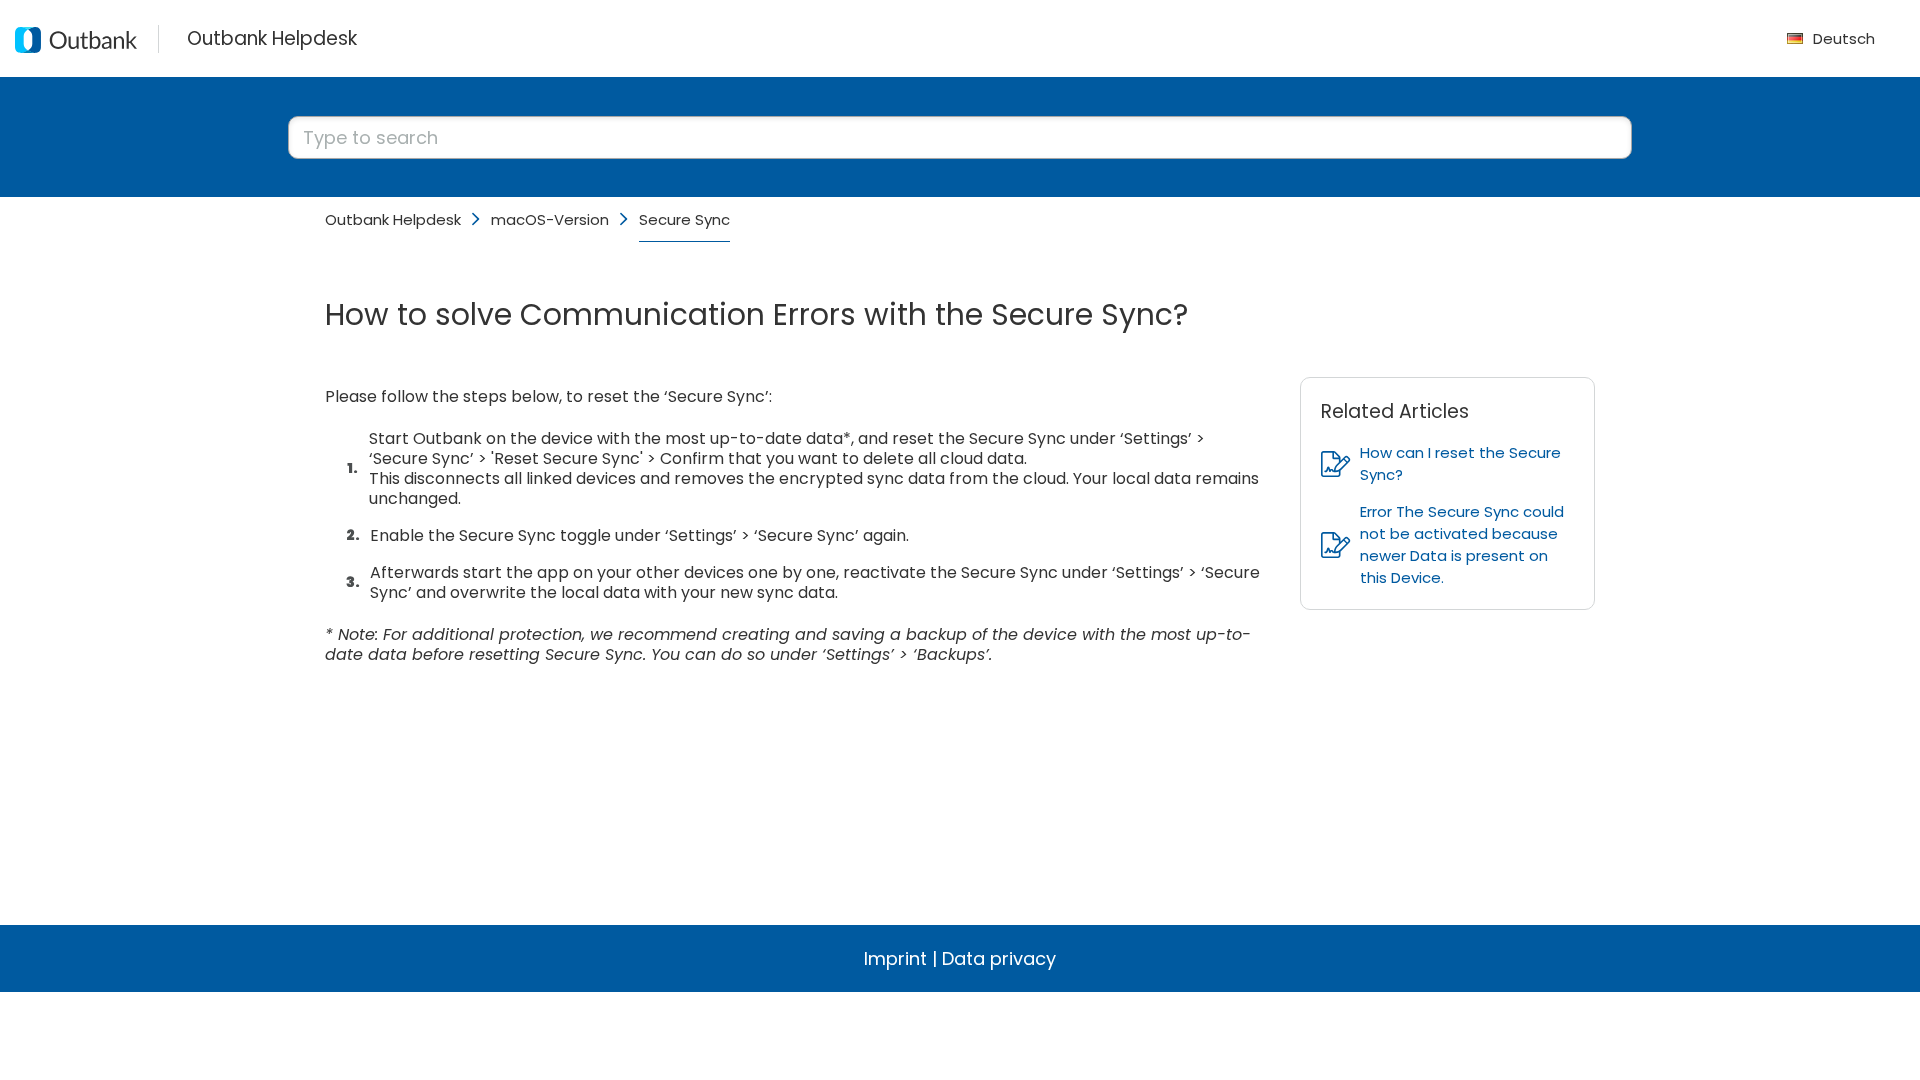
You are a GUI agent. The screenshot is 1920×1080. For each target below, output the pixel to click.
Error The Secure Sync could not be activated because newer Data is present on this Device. (1462, 544)
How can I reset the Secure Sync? (1460, 463)
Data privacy (999, 958)
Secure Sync (684, 219)
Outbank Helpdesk (393, 219)
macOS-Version (550, 219)
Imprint (895, 958)
